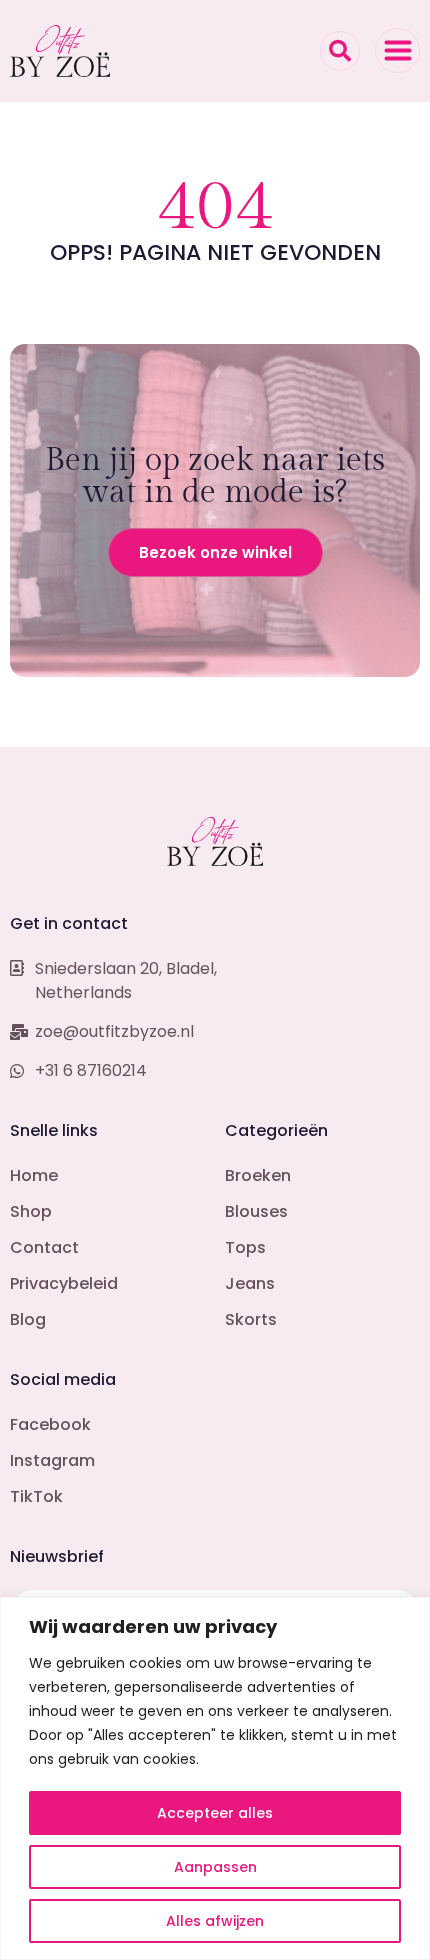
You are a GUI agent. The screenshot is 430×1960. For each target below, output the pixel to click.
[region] (215, 1778)
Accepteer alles (215, 1813)
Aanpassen (215, 1867)
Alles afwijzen (215, 1921)
